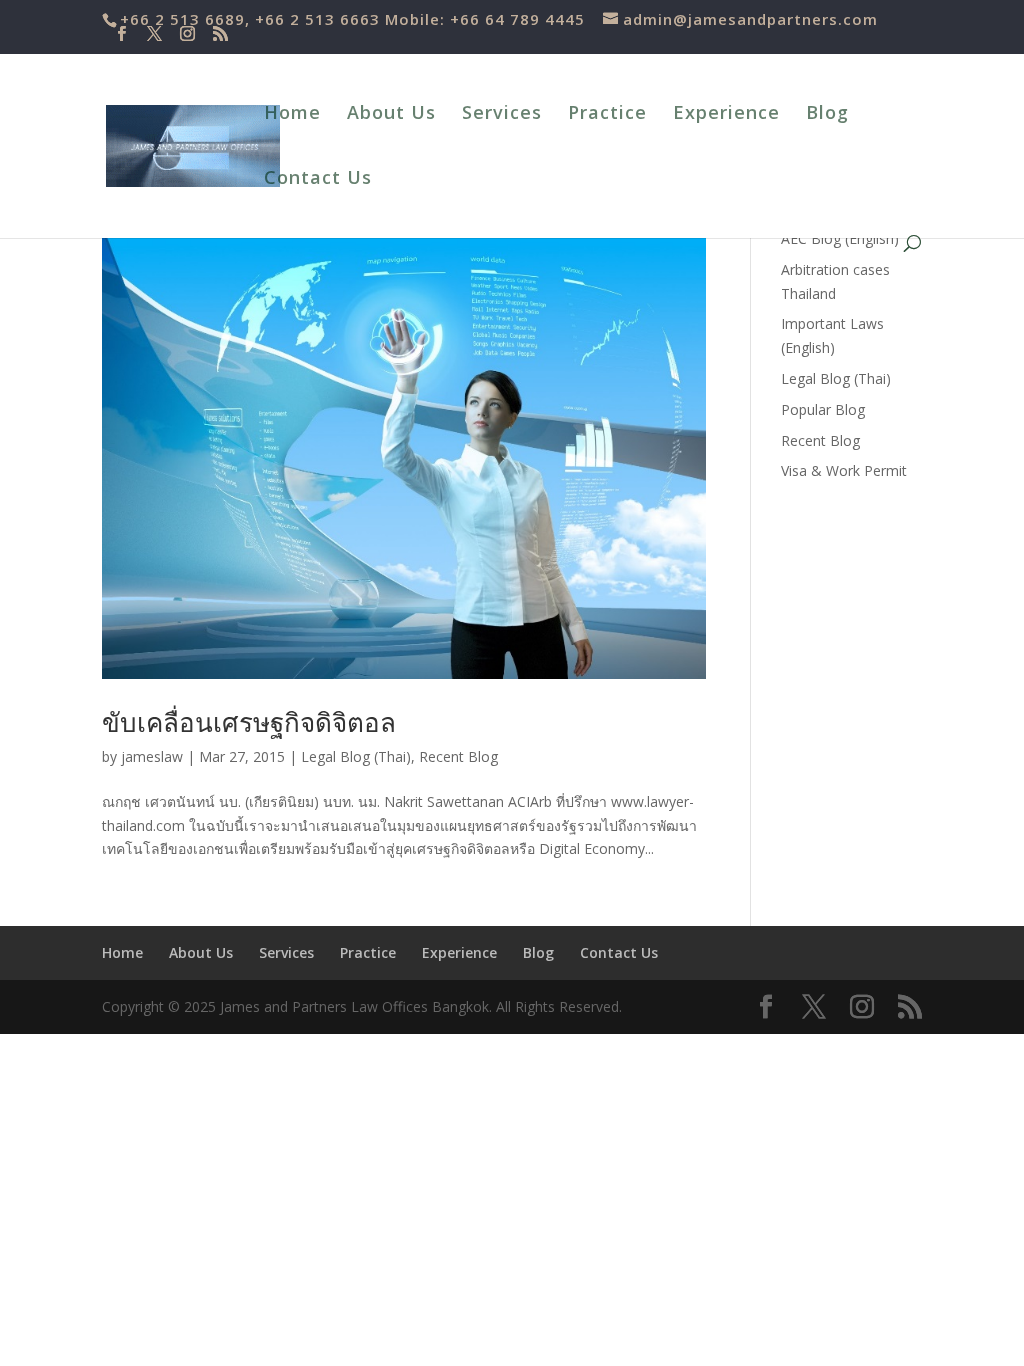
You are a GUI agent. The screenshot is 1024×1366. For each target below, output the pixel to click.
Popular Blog (823, 409)
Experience (726, 114)
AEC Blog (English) (840, 238)
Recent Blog (458, 756)
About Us (391, 114)
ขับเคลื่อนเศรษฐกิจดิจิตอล (249, 722)
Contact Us (318, 179)
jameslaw (152, 756)
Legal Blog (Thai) (356, 756)
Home (292, 114)
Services (502, 114)
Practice (607, 114)
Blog (827, 114)
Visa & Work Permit (844, 470)
